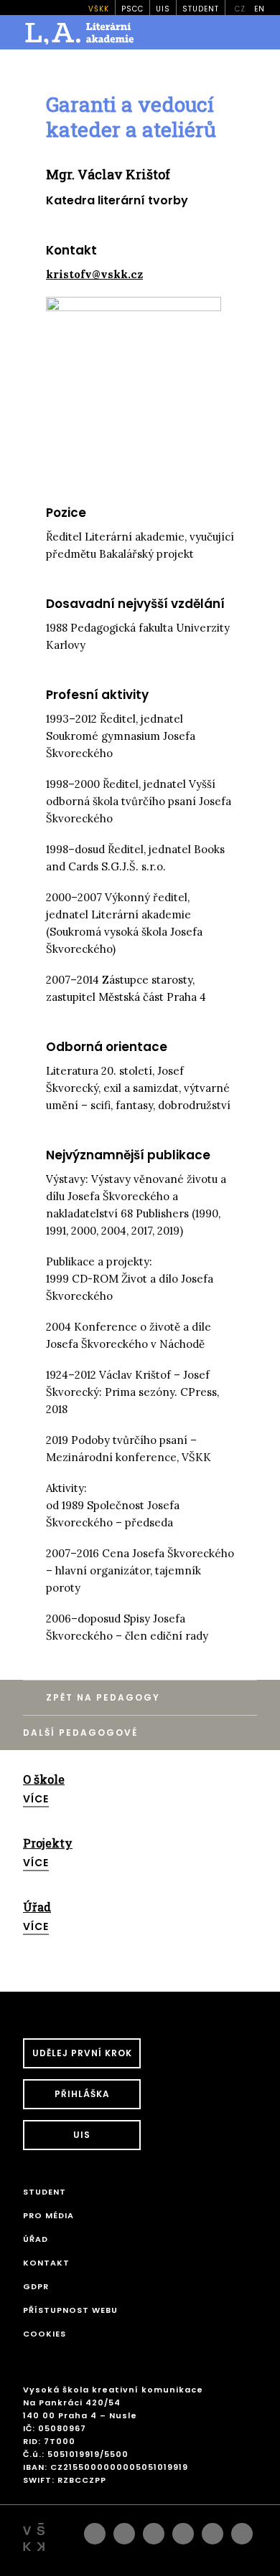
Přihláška (82, 2094)
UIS (163, 9)
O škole (44, 1779)
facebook (95, 2530)
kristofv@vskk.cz (94, 274)
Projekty (48, 1843)
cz (240, 9)
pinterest (213, 2530)
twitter (242, 2530)
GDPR (36, 2286)
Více (36, 1799)
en (260, 9)
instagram (124, 2530)
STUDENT (201, 9)
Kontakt (46, 2263)
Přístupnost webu (70, 2310)
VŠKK (99, 9)
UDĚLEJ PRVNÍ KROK (82, 2053)
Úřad (37, 1907)
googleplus (183, 2530)
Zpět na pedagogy (103, 1697)
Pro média (48, 2215)
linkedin (154, 2530)
